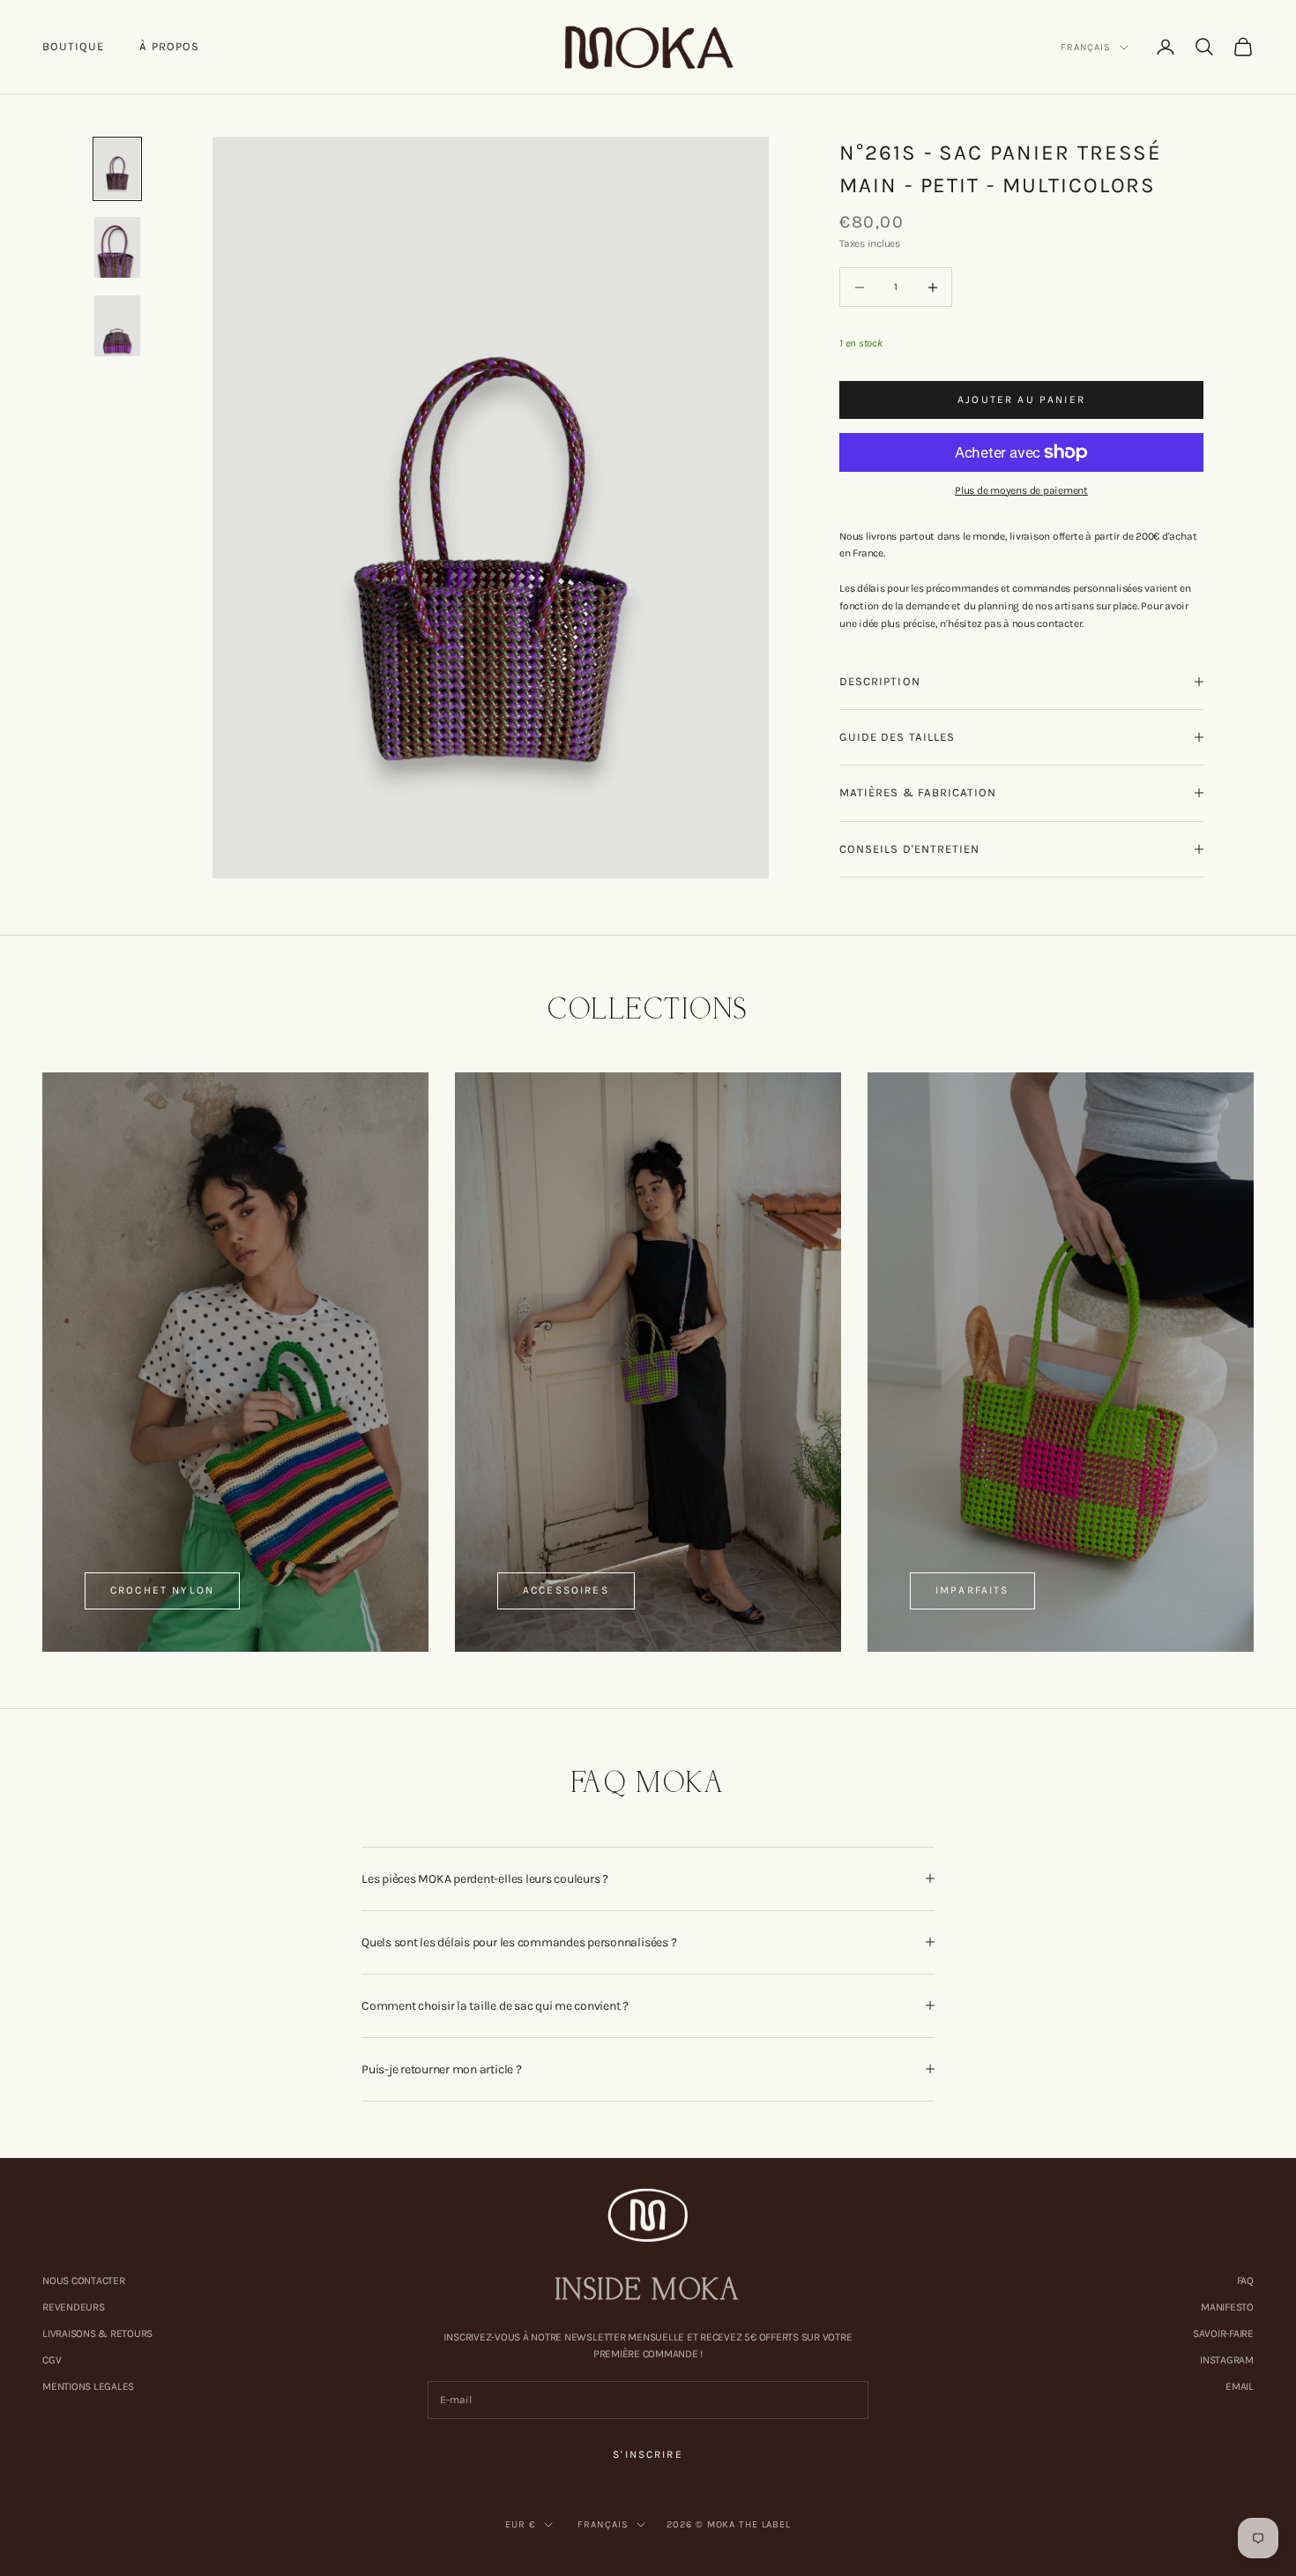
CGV (52, 2360)
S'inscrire (648, 2454)
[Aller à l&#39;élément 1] (117, 169)
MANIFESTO (1227, 2307)
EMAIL (1240, 2386)
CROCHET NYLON (162, 1590)
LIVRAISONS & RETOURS (97, 2333)
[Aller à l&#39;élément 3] (117, 326)
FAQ (1245, 2281)
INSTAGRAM (1227, 2360)
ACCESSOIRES (566, 1590)
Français (1086, 47)
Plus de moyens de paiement (1021, 490)
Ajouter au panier (1021, 399)
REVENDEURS (74, 2307)
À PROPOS (169, 46)
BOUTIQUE (73, 46)
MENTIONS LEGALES (88, 2386)
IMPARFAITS (972, 1590)
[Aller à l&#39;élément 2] (117, 247)
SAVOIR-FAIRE (1223, 2333)
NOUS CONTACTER (84, 2281)
